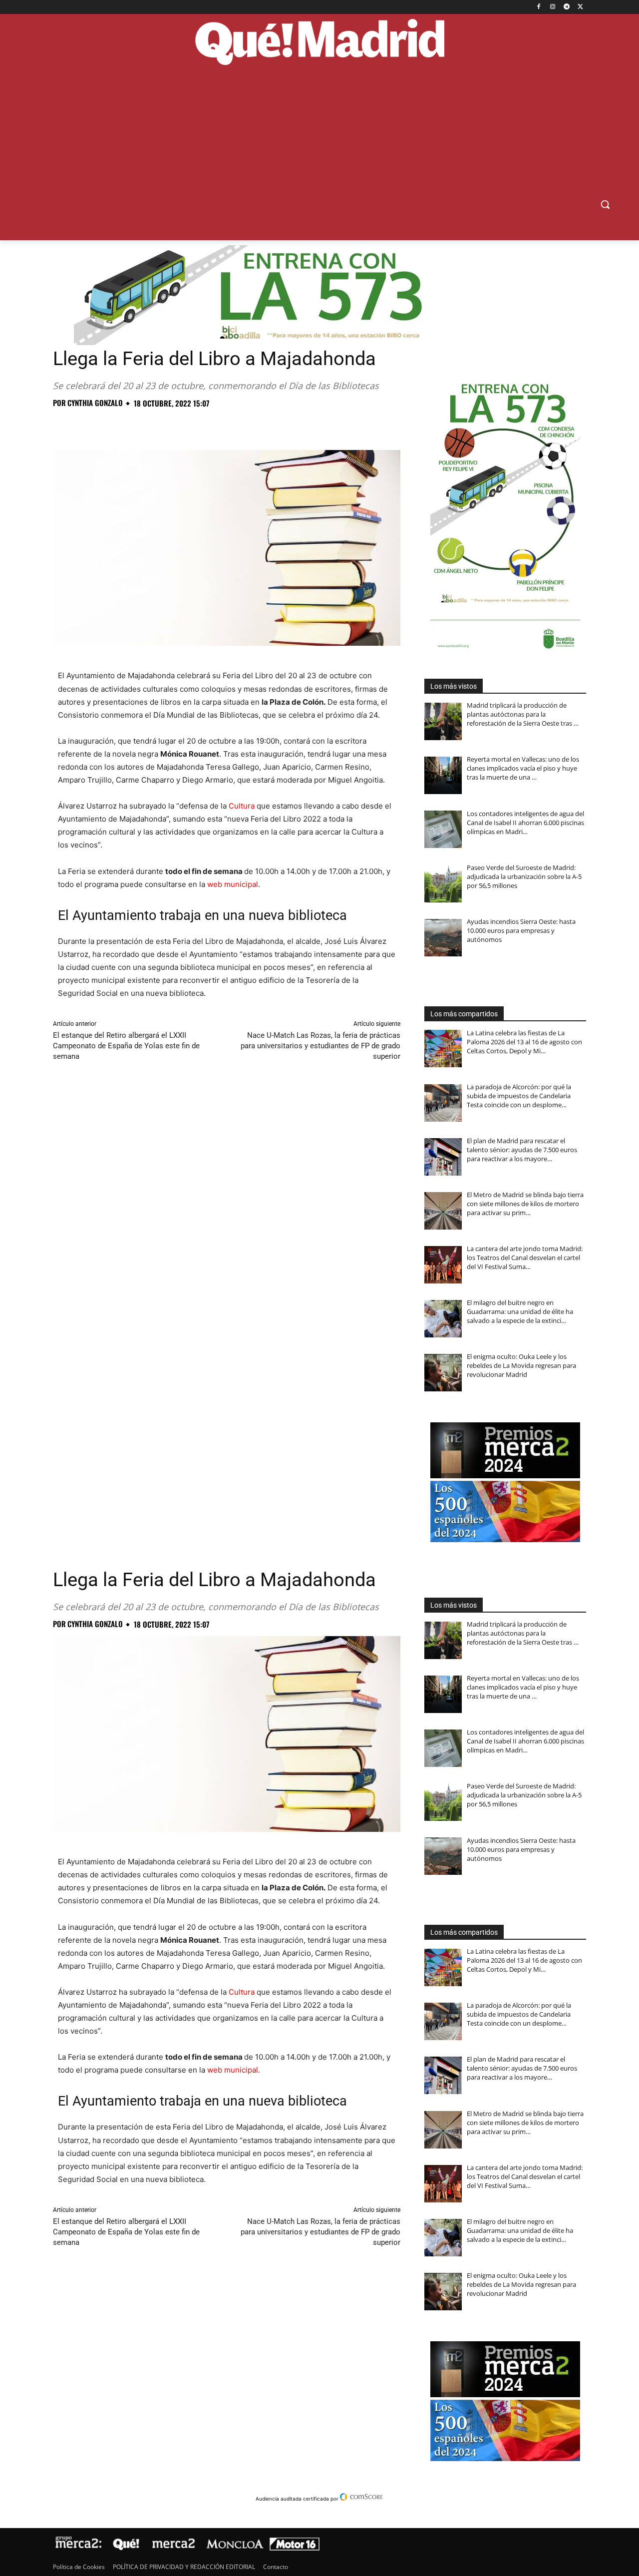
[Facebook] (539, 7)
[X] (580, 7)
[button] (605, 204)
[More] (224, 425)
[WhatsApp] (132, 425)
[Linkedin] (178, 425)
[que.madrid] (319, 43)
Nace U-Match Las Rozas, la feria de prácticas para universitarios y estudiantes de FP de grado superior (320, 1046)
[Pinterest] (109, 425)
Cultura (242, 806)
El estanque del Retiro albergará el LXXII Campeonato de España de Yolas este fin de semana (126, 1046)
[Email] (201, 425)
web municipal (233, 884)
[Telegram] (566, 7)
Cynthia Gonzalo (95, 403)
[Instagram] (553, 7)
